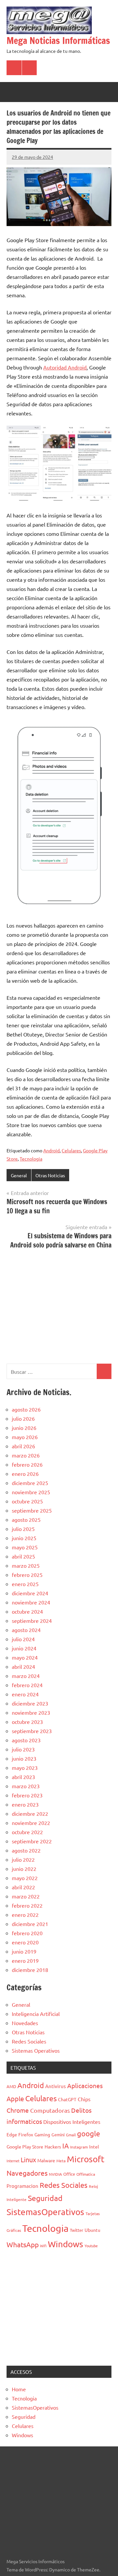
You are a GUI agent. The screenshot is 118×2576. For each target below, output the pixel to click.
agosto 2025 (26, 1519)
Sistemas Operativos (36, 2050)
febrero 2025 (27, 1575)
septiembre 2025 (32, 1510)
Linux (28, 2159)
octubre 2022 (27, 1832)
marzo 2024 (26, 1676)
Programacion (22, 2186)
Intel (94, 2147)
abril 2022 (23, 1887)
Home (19, 2389)
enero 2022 (25, 1915)
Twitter (77, 2230)
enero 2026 (25, 1474)
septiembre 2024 (32, 1621)
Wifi (43, 2246)
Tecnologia (31, 1159)
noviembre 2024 (31, 1602)
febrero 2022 (27, 1905)
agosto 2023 (26, 1740)
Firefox (26, 2134)
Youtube (91, 2246)
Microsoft (86, 2159)
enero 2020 (25, 1942)
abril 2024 (23, 1666)
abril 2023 (23, 1777)
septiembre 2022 (32, 1841)
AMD (11, 2086)
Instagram (79, 2147)
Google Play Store (25, 2147)
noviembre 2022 (31, 1823)
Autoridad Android (65, 367)
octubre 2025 (27, 1501)
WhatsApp (23, 2244)
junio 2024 (24, 1648)
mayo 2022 (25, 1878)
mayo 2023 (25, 1768)
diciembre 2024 (30, 1593)
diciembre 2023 (30, 1703)
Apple (15, 2098)
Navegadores (27, 2173)
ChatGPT (67, 2099)
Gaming (42, 2134)
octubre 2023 (27, 1722)
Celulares (71, 1150)
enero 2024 (25, 1694)
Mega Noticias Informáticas (58, 41)
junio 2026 (24, 1428)
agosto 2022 (26, 1850)
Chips (84, 2099)
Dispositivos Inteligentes (72, 2122)
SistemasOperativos (45, 2212)
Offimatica (86, 2174)
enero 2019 (25, 1960)
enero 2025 (25, 1584)
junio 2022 (24, 1869)
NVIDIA (55, 2174)
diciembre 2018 (30, 1970)
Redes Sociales (29, 2041)
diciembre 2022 (30, 1813)
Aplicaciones (85, 2085)
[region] (59, 1306)
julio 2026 (23, 1418)
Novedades (25, 2023)
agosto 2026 (26, 1409)
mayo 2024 (25, 1657)
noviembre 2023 (31, 1712)
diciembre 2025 (30, 1483)
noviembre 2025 (31, 1492)
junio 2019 (24, 1951)
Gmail (71, 2135)
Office (69, 2174)
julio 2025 (23, 1529)
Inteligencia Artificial (36, 2014)
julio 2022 (23, 1859)
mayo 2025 (25, 1547)
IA (66, 2146)
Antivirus (56, 2086)
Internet (13, 2161)
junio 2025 (24, 1538)
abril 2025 (23, 1556)
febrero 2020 (27, 1933)
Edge (12, 2134)
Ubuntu (92, 2230)
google (88, 2133)
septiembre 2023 (32, 1731)
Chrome (18, 2110)
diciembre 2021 (30, 1924)
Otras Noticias (50, 1175)
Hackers (53, 2147)
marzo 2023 (26, 1786)
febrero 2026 (27, 1464)
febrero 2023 (27, 1795)
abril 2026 (23, 1446)
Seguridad (45, 2198)
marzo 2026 (26, 1455)
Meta (61, 2161)
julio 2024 (23, 1639)
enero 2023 (25, 1804)
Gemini (58, 2135)
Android (51, 1150)
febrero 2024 (27, 1685)
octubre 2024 (27, 1611)
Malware (46, 2160)
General (19, 1175)
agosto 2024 (26, 1630)
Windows (66, 2244)
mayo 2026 (25, 1437)
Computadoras (50, 2110)
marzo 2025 (26, 1565)
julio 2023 (23, 1749)
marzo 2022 (26, 1896)
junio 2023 (24, 1758)
